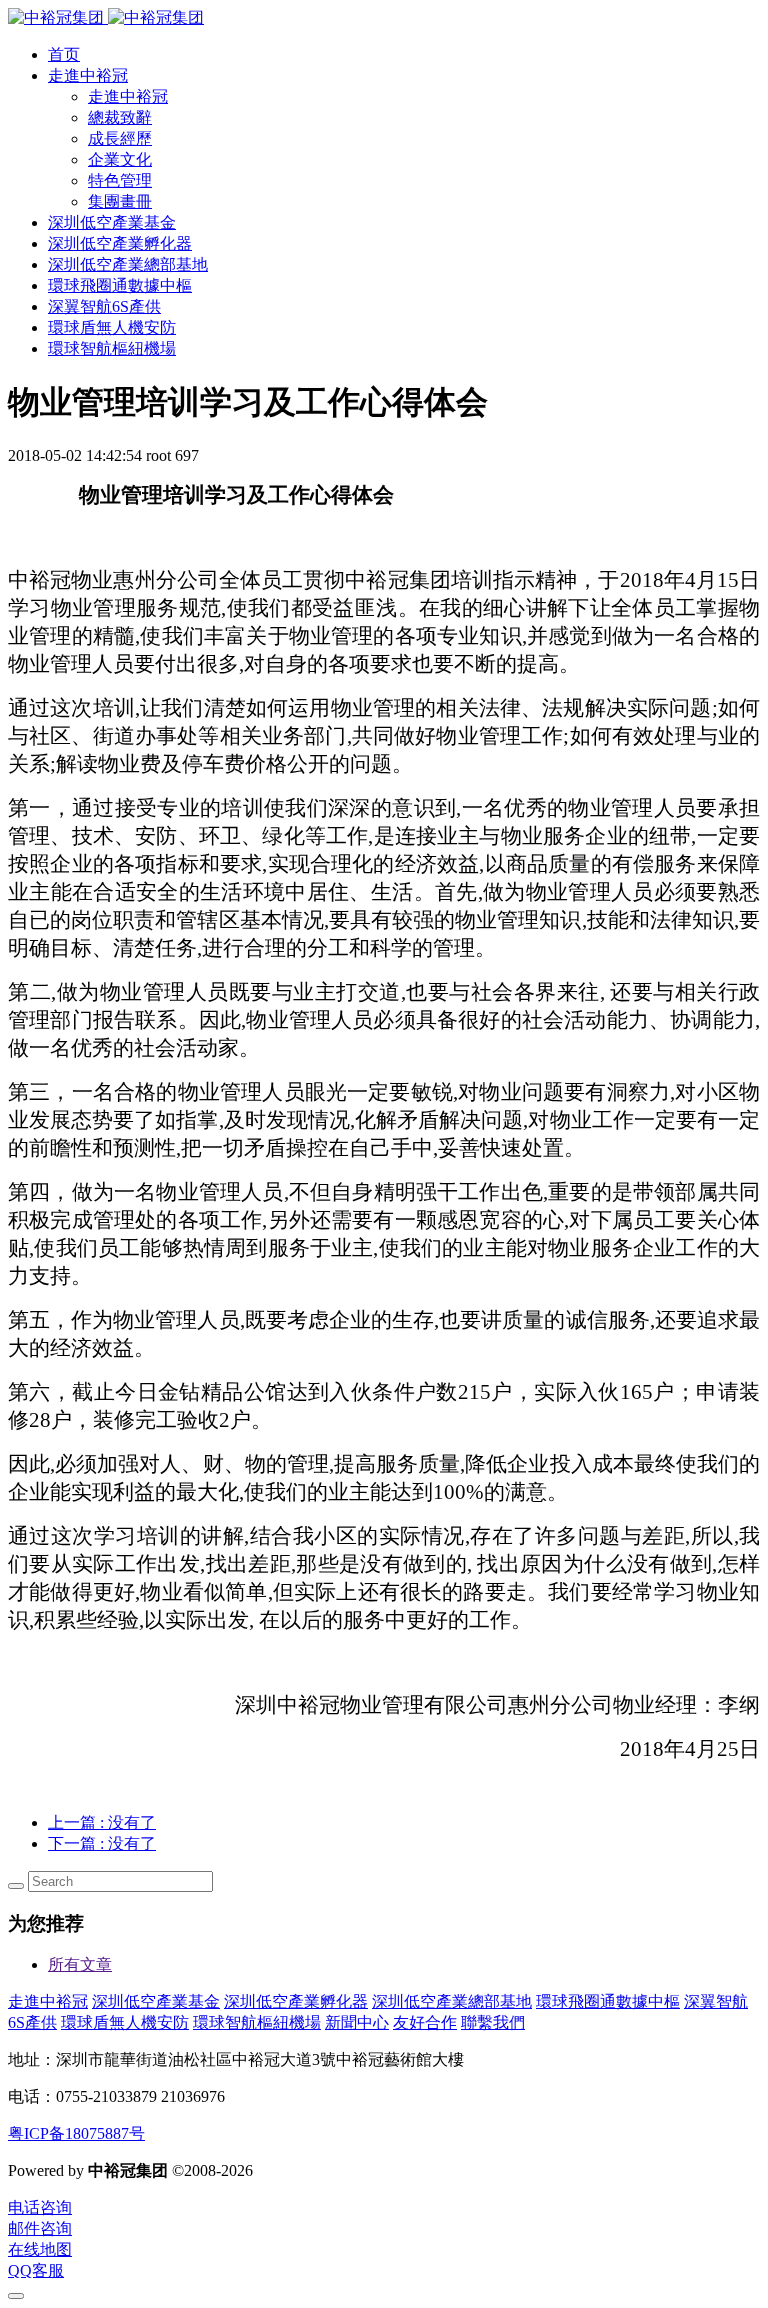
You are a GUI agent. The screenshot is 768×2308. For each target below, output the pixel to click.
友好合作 (425, 2022)
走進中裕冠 (48, 2001)
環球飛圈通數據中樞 (608, 2001)
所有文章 (80, 1964)
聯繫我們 (493, 2022)
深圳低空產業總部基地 (452, 2001)
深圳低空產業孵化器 (296, 2001)
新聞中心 (357, 2022)
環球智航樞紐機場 (257, 2022)
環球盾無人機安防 (125, 2022)
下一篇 (102, 1843)
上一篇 (102, 1822)
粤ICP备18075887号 (76, 2133)
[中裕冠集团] (106, 17)
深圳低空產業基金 (156, 2001)
